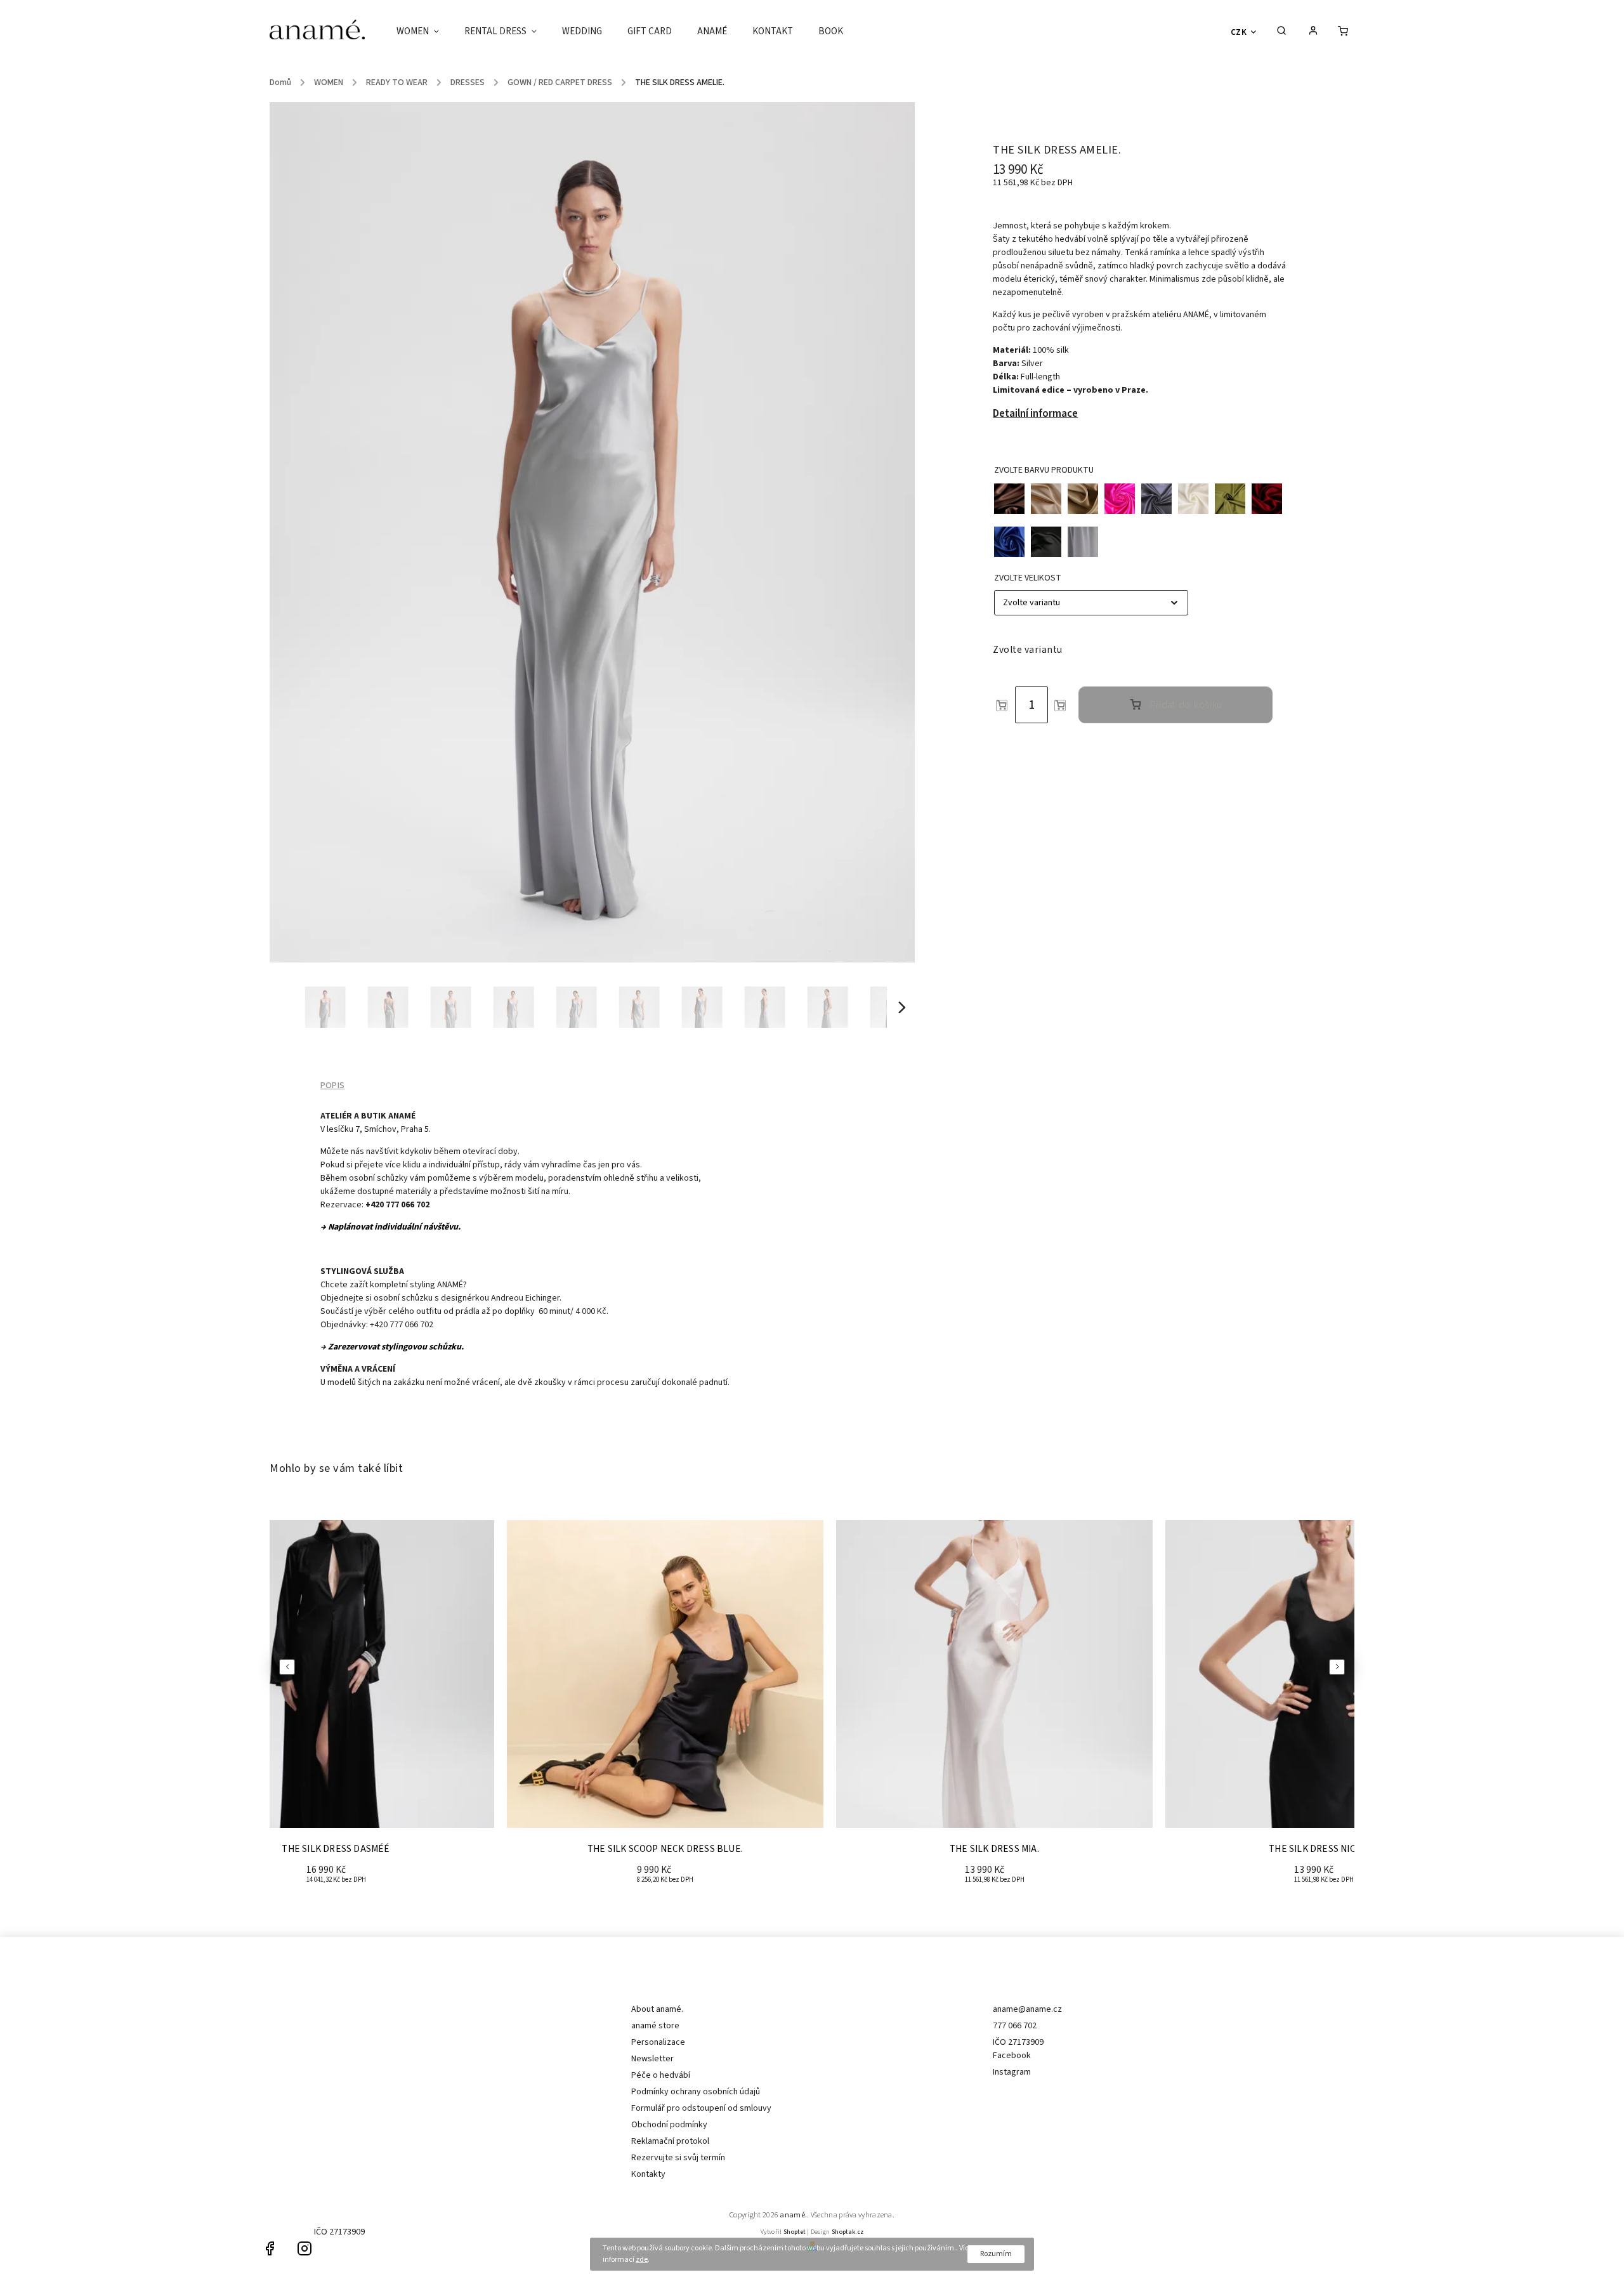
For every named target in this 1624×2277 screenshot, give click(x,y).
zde (642, 2260)
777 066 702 (1015, 2026)
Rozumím (996, 2254)
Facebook (1012, 2056)
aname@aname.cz (1027, 2009)
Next (1339, 1667)
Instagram (1012, 2072)
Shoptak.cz (848, 2232)
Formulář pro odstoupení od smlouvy (701, 2108)
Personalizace (658, 2042)
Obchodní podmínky (669, 2125)
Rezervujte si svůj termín (678, 2158)
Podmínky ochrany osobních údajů (696, 2092)
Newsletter (652, 2059)
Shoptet (795, 2232)
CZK (1239, 32)
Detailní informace (1035, 414)
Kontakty (648, 2174)
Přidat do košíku (1186, 705)
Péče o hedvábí (661, 2075)
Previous (289, 1667)
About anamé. (657, 2009)
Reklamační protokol (670, 2141)
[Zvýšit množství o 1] (1060, 705)
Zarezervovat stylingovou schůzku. (396, 1347)
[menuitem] (424, 32)
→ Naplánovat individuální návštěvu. (390, 1227)
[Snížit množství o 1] (1002, 705)
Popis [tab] (332, 1086)
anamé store (655, 2026)
